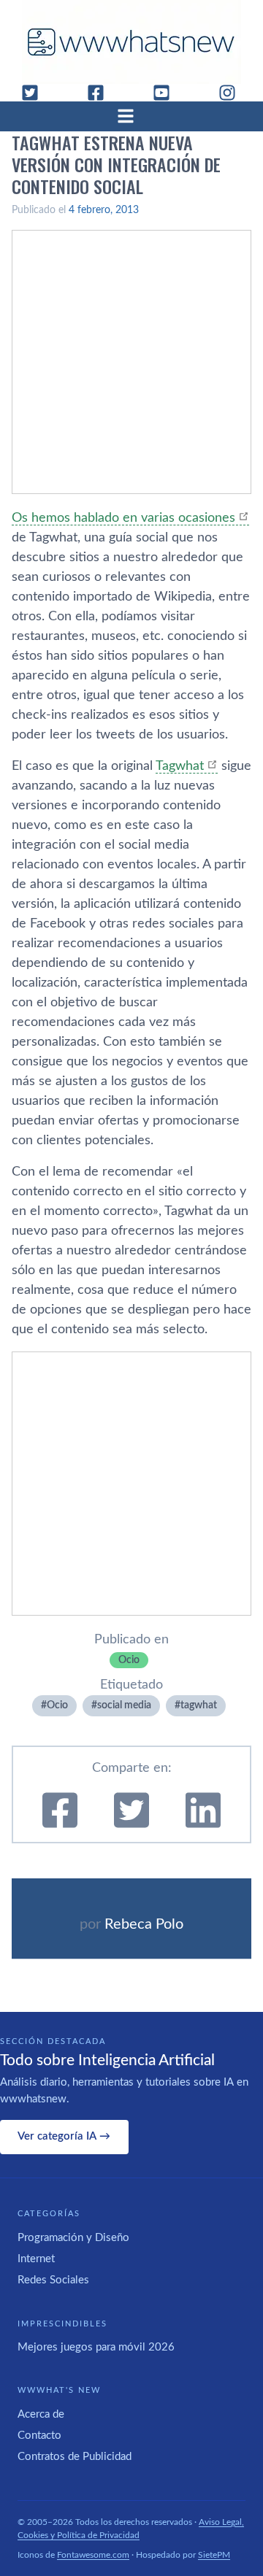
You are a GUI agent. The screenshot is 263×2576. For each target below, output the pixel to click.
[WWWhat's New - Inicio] (131, 42)
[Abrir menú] (131, 116)
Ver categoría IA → (64, 2136)
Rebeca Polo (144, 1924)
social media (124, 1705)
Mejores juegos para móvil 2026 (96, 2347)
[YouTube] (167, 93)
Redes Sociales (53, 2280)
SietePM (214, 2555)
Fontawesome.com (93, 2555)
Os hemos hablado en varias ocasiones (123, 518)
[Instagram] (233, 93)
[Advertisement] (131, 362)
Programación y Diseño (73, 2238)
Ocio (129, 1660)
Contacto (39, 2436)
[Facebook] (102, 93)
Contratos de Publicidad (75, 2457)
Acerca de (41, 2414)
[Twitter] (36, 93)
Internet (36, 2259)
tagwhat (199, 1705)
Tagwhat (180, 766)
